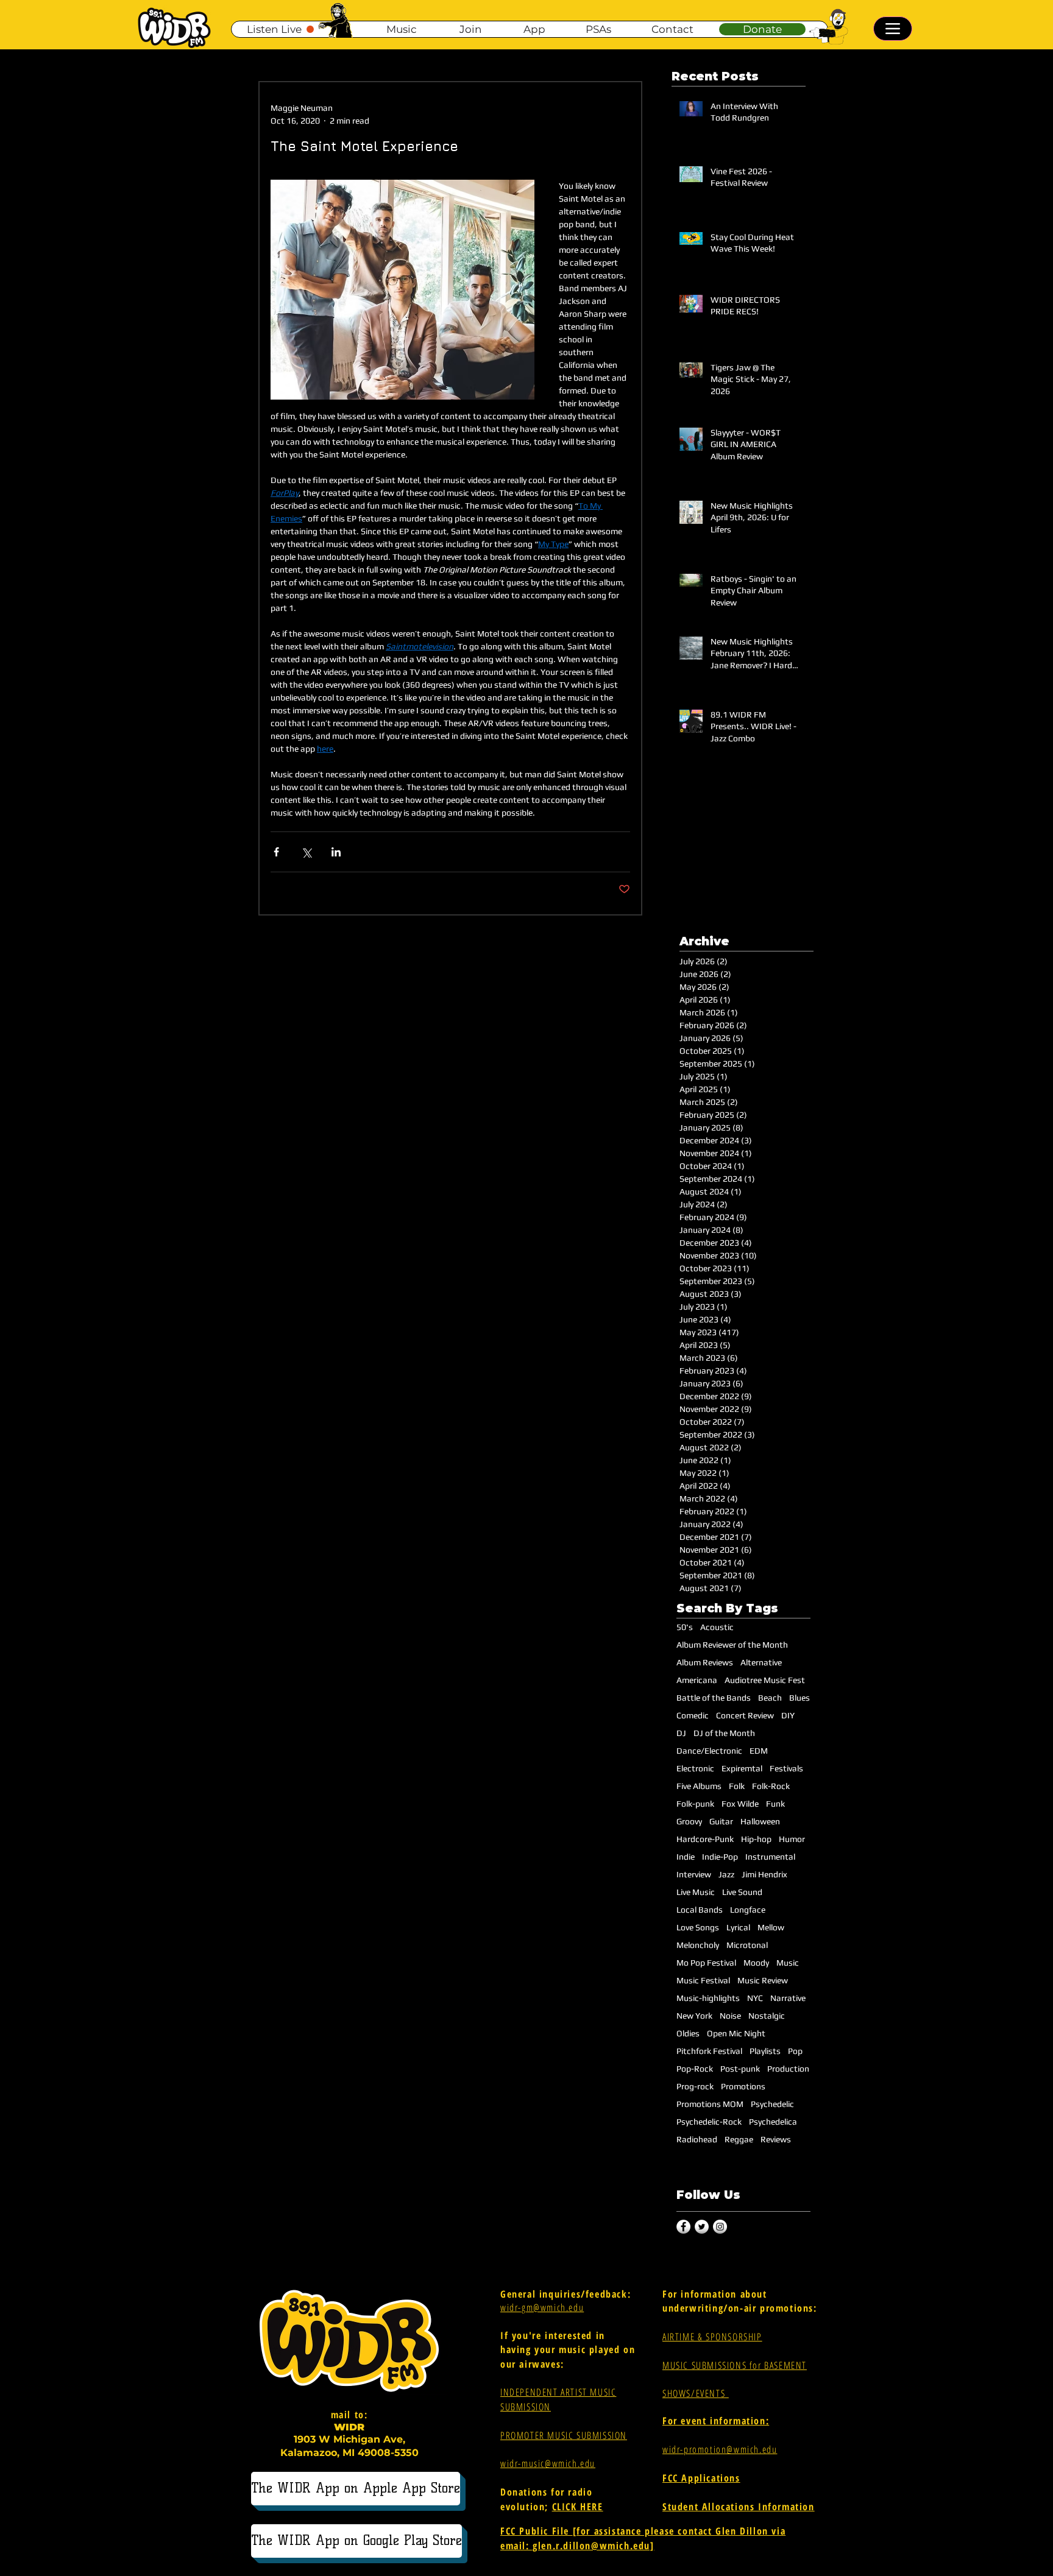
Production (788, 2069)
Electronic (695, 1768)
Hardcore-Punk (705, 1839)
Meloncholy (698, 1945)
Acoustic (717, 1627)
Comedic (693, 1715)
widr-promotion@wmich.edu (720, 2449)
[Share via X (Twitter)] (306, 852)
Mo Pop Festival (706, 1963)
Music (788, 1963)
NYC (755, 1998)
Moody (756, 1963)
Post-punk (740, 2069)
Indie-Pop (720, 1857)
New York (694, 2016)
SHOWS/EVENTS (696, 2393)
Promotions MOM (710, 2104)
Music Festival (703, 1980)
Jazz (726, 1874)
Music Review (763, 1980)
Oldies (688, 2033)
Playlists (765, 2051)
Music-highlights (708, 1998)
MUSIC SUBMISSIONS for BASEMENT (735, 2365)
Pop (795, 2051)
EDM (759, 1751)
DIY (788, 1715)
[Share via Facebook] (276, 852)
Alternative (761, 1662)
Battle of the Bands (714, 1698)
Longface (748, 1910)
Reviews (776, 2139)
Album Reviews (705, 1662)
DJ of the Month (724, 1733)
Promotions (743, 2086)
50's (685, 1627)
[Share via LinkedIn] (336, 852)
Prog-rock (695, 2086)
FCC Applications (701, 2478)
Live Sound (742, 1892)
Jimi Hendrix (764, 1874)
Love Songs (698, 1927)
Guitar (721, 1821)
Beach (770, 1698)
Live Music (696, 1892)
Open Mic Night (736, 2033)
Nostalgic (767, 2016)
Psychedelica (773, 2122)
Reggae (739, 2139)
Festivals (786, 1768)
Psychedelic (772, 2104)
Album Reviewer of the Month (732, 1645)
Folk (737, 1786)
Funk (775, 1804)
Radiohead (697, 2139)
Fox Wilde (740, 1804)
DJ (681, 1733)
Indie (686, 1857)
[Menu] (893, 29)
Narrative (788, 1998)
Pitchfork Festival (709, 2051)
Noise (730, 2016)
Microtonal (747, 1945)
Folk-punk (695, 1804)
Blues (799, 1698)
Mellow (771, 1927)
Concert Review (745, 1715)
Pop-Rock (695, 2069)
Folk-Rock (771, 1786)
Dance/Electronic (709, 1751)
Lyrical (738, 1927)
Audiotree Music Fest (765, 1680)
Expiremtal (742, 1768)
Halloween (760, 1821)
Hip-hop (756, 1839)
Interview (694, 1874)
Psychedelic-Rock (709, 2122)
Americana (697, 1680)
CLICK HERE (578, 2507)
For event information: (716, 2421)
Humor (792, 1839)
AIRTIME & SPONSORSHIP (712, 2337)
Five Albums (699, 1786)
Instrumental (770, 1857)
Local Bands (700, 1910)
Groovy (689, 1821)
